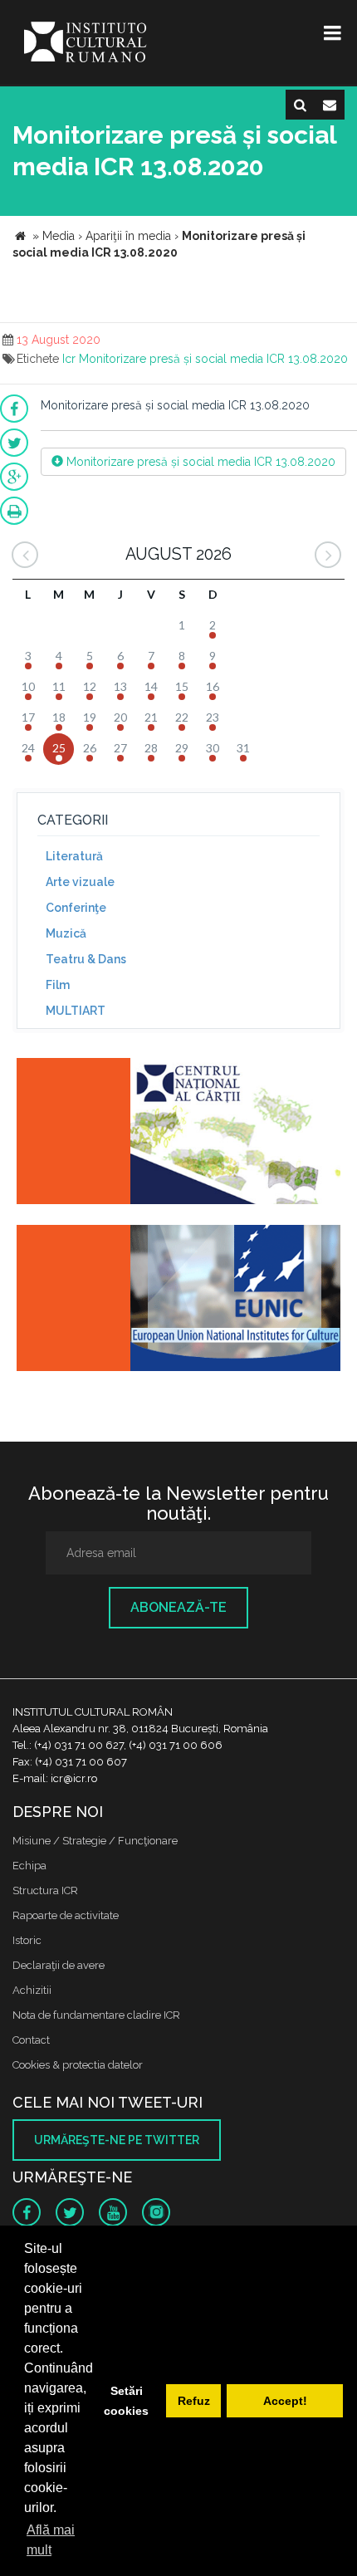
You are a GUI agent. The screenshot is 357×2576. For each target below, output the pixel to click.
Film (58, 985)
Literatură (74, 856)
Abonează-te (178, 1607)
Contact (31, 2040)
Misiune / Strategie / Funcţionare (95, 1841)
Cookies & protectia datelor (78, 2065)
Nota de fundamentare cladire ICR (96, 2015)
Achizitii (32, 1990)
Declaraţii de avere (59, 1965)
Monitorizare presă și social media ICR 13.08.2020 (213, 359)
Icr (69, 359)
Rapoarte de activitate (66, 1915)
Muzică (66, 933)
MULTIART (76, 1011)
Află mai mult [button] (51, 2540)
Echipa (29, 1866)
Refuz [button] (194, 2401)
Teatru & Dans (86, 959)
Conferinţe (76, 908)
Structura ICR (45, 1890)
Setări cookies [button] (126, 2401)
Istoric (27, 1940)
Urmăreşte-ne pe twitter (117, 2140)
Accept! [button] (285, 2401)
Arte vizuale (80, 882)
